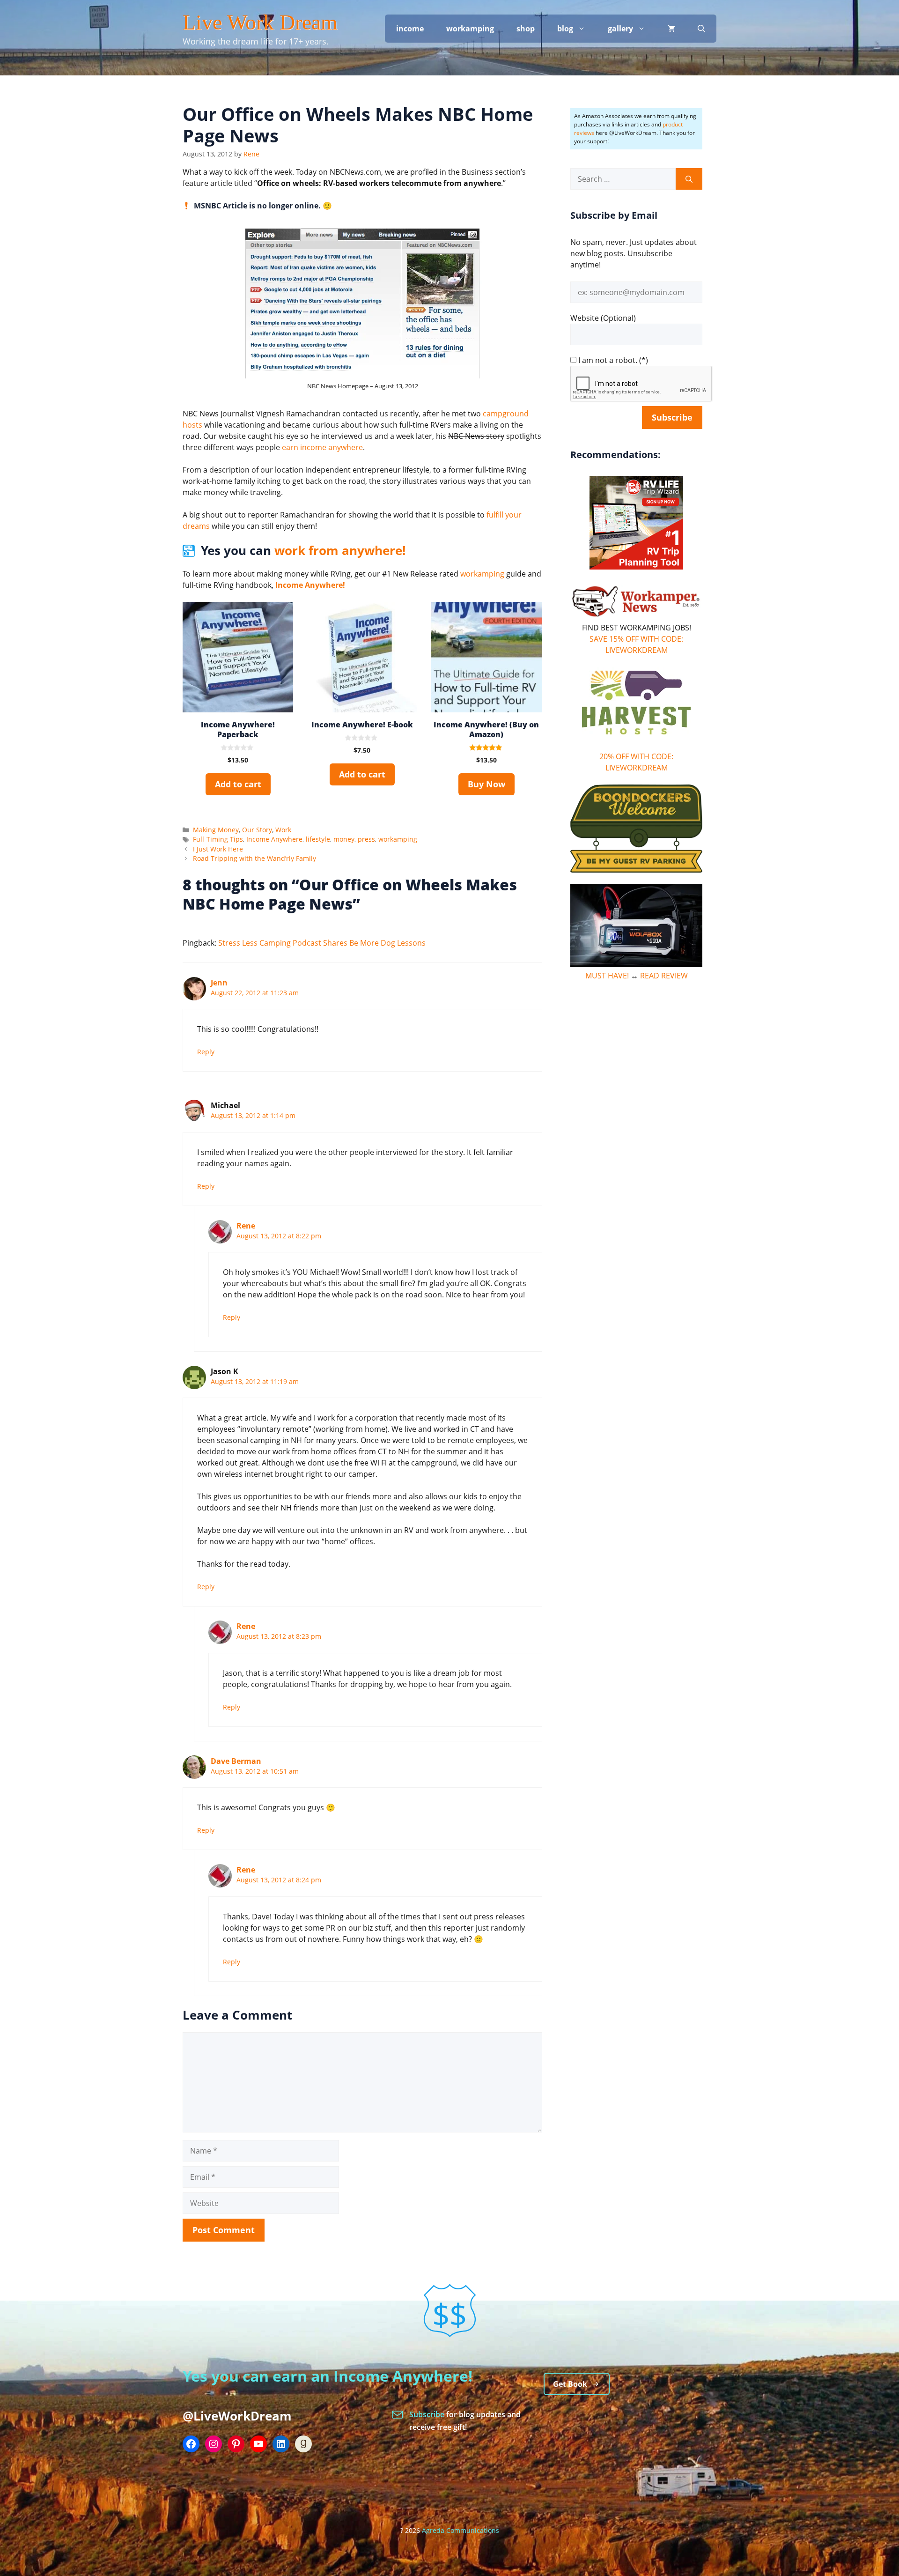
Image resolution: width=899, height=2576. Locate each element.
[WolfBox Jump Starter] (636, 964)
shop (526, 29)
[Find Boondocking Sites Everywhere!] (636, 829)
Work (283, 830)
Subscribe (428, 2414)
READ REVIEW (664, 976)
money (344, 839)
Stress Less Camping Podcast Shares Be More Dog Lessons (322, 943)
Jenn (219, 983)
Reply (206, 1052)
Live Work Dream (260, 22)
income (410, 29)
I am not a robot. (608, 360)
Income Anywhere (274, 839)
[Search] (689, 179)
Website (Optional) (603, 318)
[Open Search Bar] (701, 29)
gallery (620, 29)
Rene (246, 1226)
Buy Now (486, 784)
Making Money (216, 830)
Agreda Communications (461, 2530)
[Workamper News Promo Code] (636, 616)
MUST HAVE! (607, 976)
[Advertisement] (636, 1133)
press (366, 839)
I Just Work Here (218, 849)
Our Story (257, 830)
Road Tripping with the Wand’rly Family (254, 858)
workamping (470, 29)
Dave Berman (236, 1761)
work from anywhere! (340, 550)
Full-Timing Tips (218, 839)
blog (565, 29)
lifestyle (318, 839)
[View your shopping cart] (671, 29)
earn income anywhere (322, 447)
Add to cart (238, 784)
